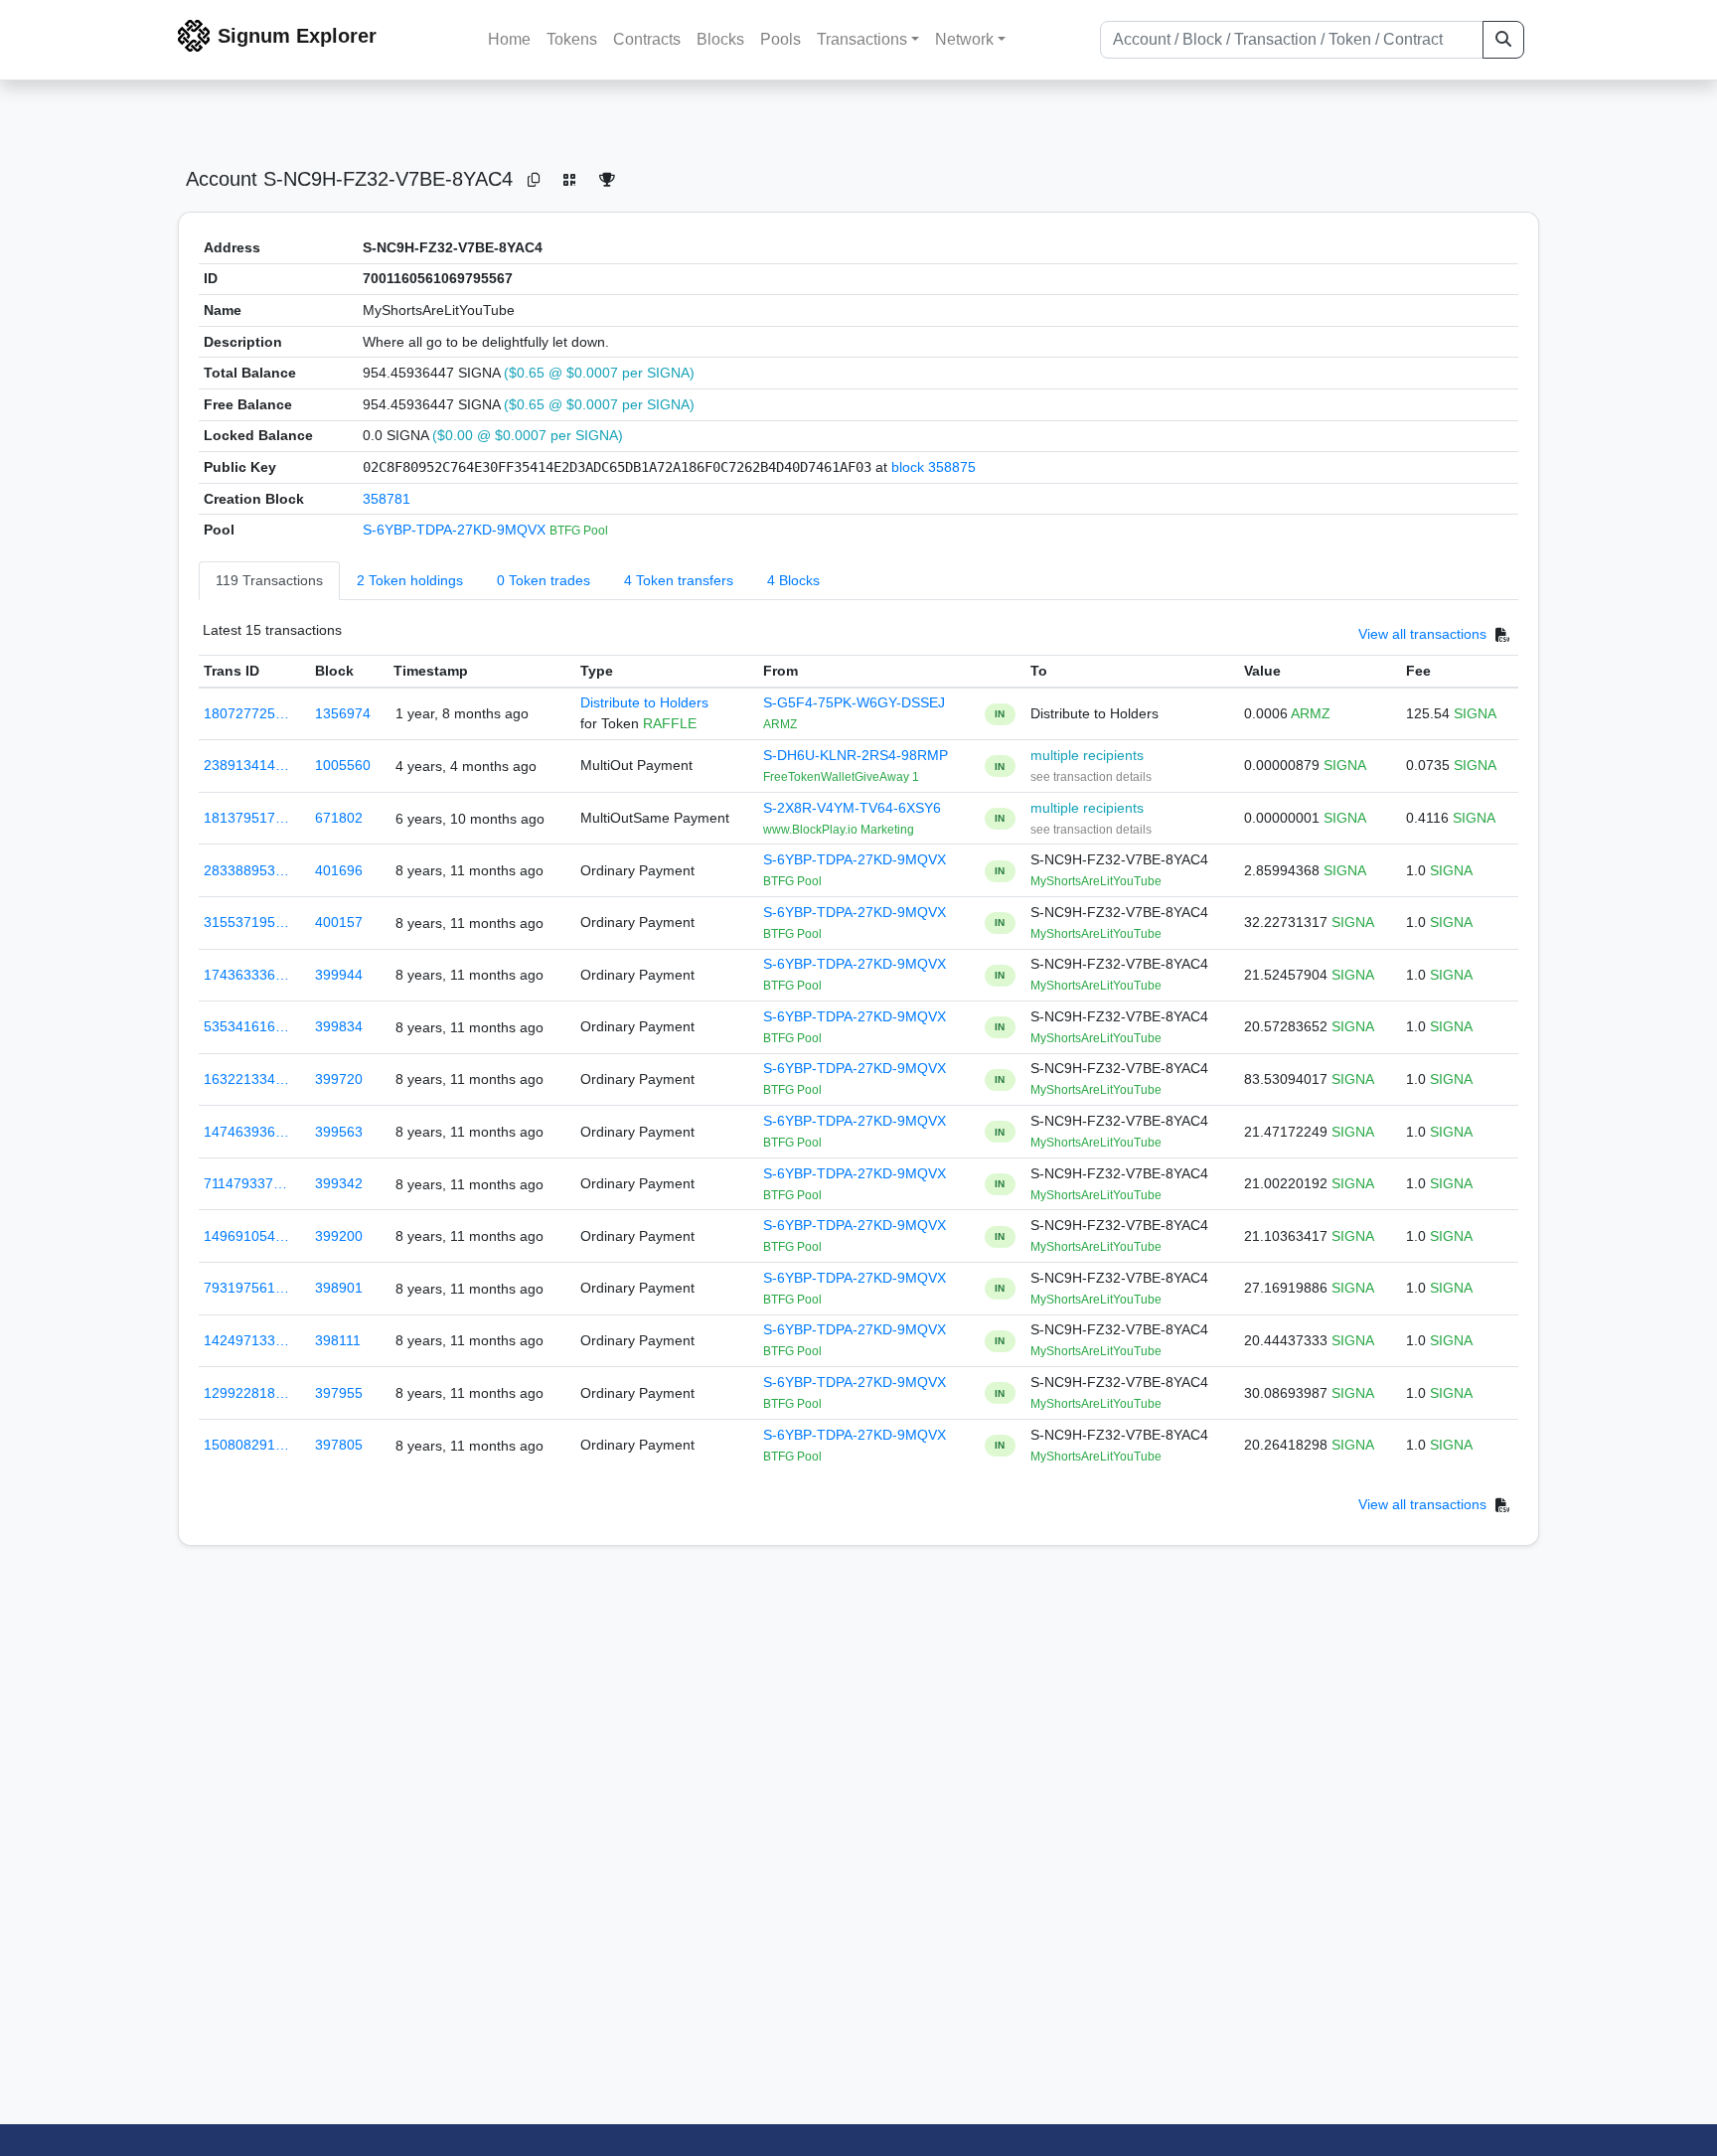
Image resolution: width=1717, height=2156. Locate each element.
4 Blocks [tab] (793, 580)
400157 (339, 922)
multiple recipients (1087, 755)
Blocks (720, 39)
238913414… (246, 765)
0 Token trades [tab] (544, 580)
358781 (387, 499)
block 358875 (934, 467)
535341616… (246, 1026)
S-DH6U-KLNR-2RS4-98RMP (856, 755)
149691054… (246, 1236)
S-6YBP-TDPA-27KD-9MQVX (456, 530)
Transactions (862, 39)
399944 (339, 975)
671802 (339, 818)
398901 (339, 1288)
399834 (339, 1026)
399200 (339, 1236)
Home (509, 39)
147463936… (246, 1132)
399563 (339, 1132)
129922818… (246, 1393)
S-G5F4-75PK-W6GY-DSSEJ (854, 702)
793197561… (246, 1288)
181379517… (246, 818)
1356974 (343, 713)
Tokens (572, 39)
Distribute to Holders (644, 702)
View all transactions (1422, 634)
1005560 (343, 765)
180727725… (246, 713)
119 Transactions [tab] (269, 580)
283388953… (246, 870)
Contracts (647, 39)
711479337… (245, 1183)
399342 (339, 1183)
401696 (339, 870)
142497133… (246, 1340)
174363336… (246, 975)
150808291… (246, 1445)
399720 (339, 1079)
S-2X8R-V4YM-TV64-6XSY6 (852, 808)
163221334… (246, 1079)
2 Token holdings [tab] (410, 580)
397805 (339, 1445)
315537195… (246, 922)
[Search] (1503, 40)
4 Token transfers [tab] (679, 580)
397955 (339, 1393)
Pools (780, 39)
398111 (338, 1340)
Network (964, 39)
